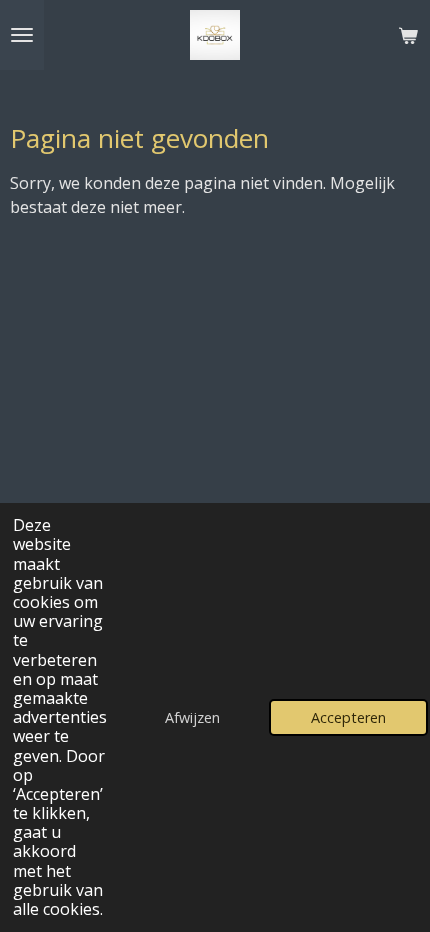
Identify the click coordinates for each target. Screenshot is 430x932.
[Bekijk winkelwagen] (408, 35)
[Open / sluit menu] (22, 35)
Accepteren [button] (348, 717)
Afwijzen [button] (192, 717)
